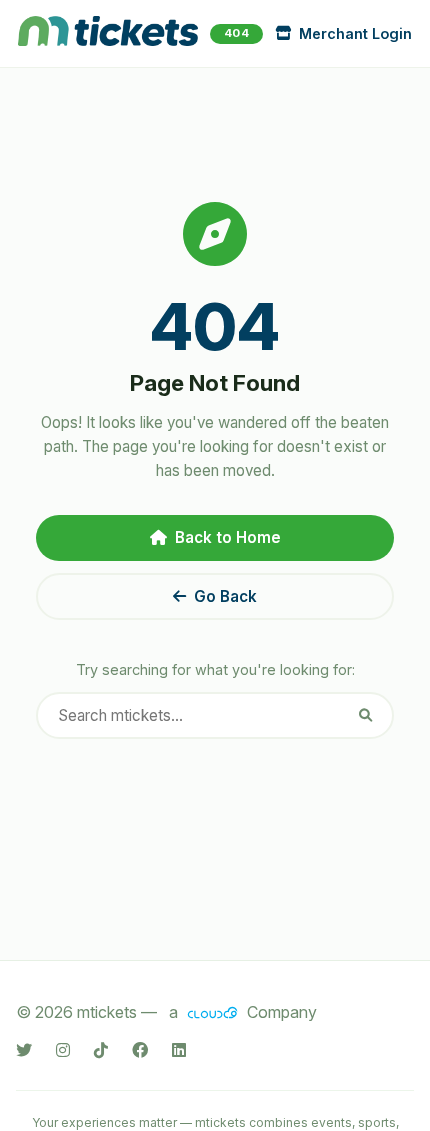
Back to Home (228, 537)
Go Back (225, 596)
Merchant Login (355, 33)
